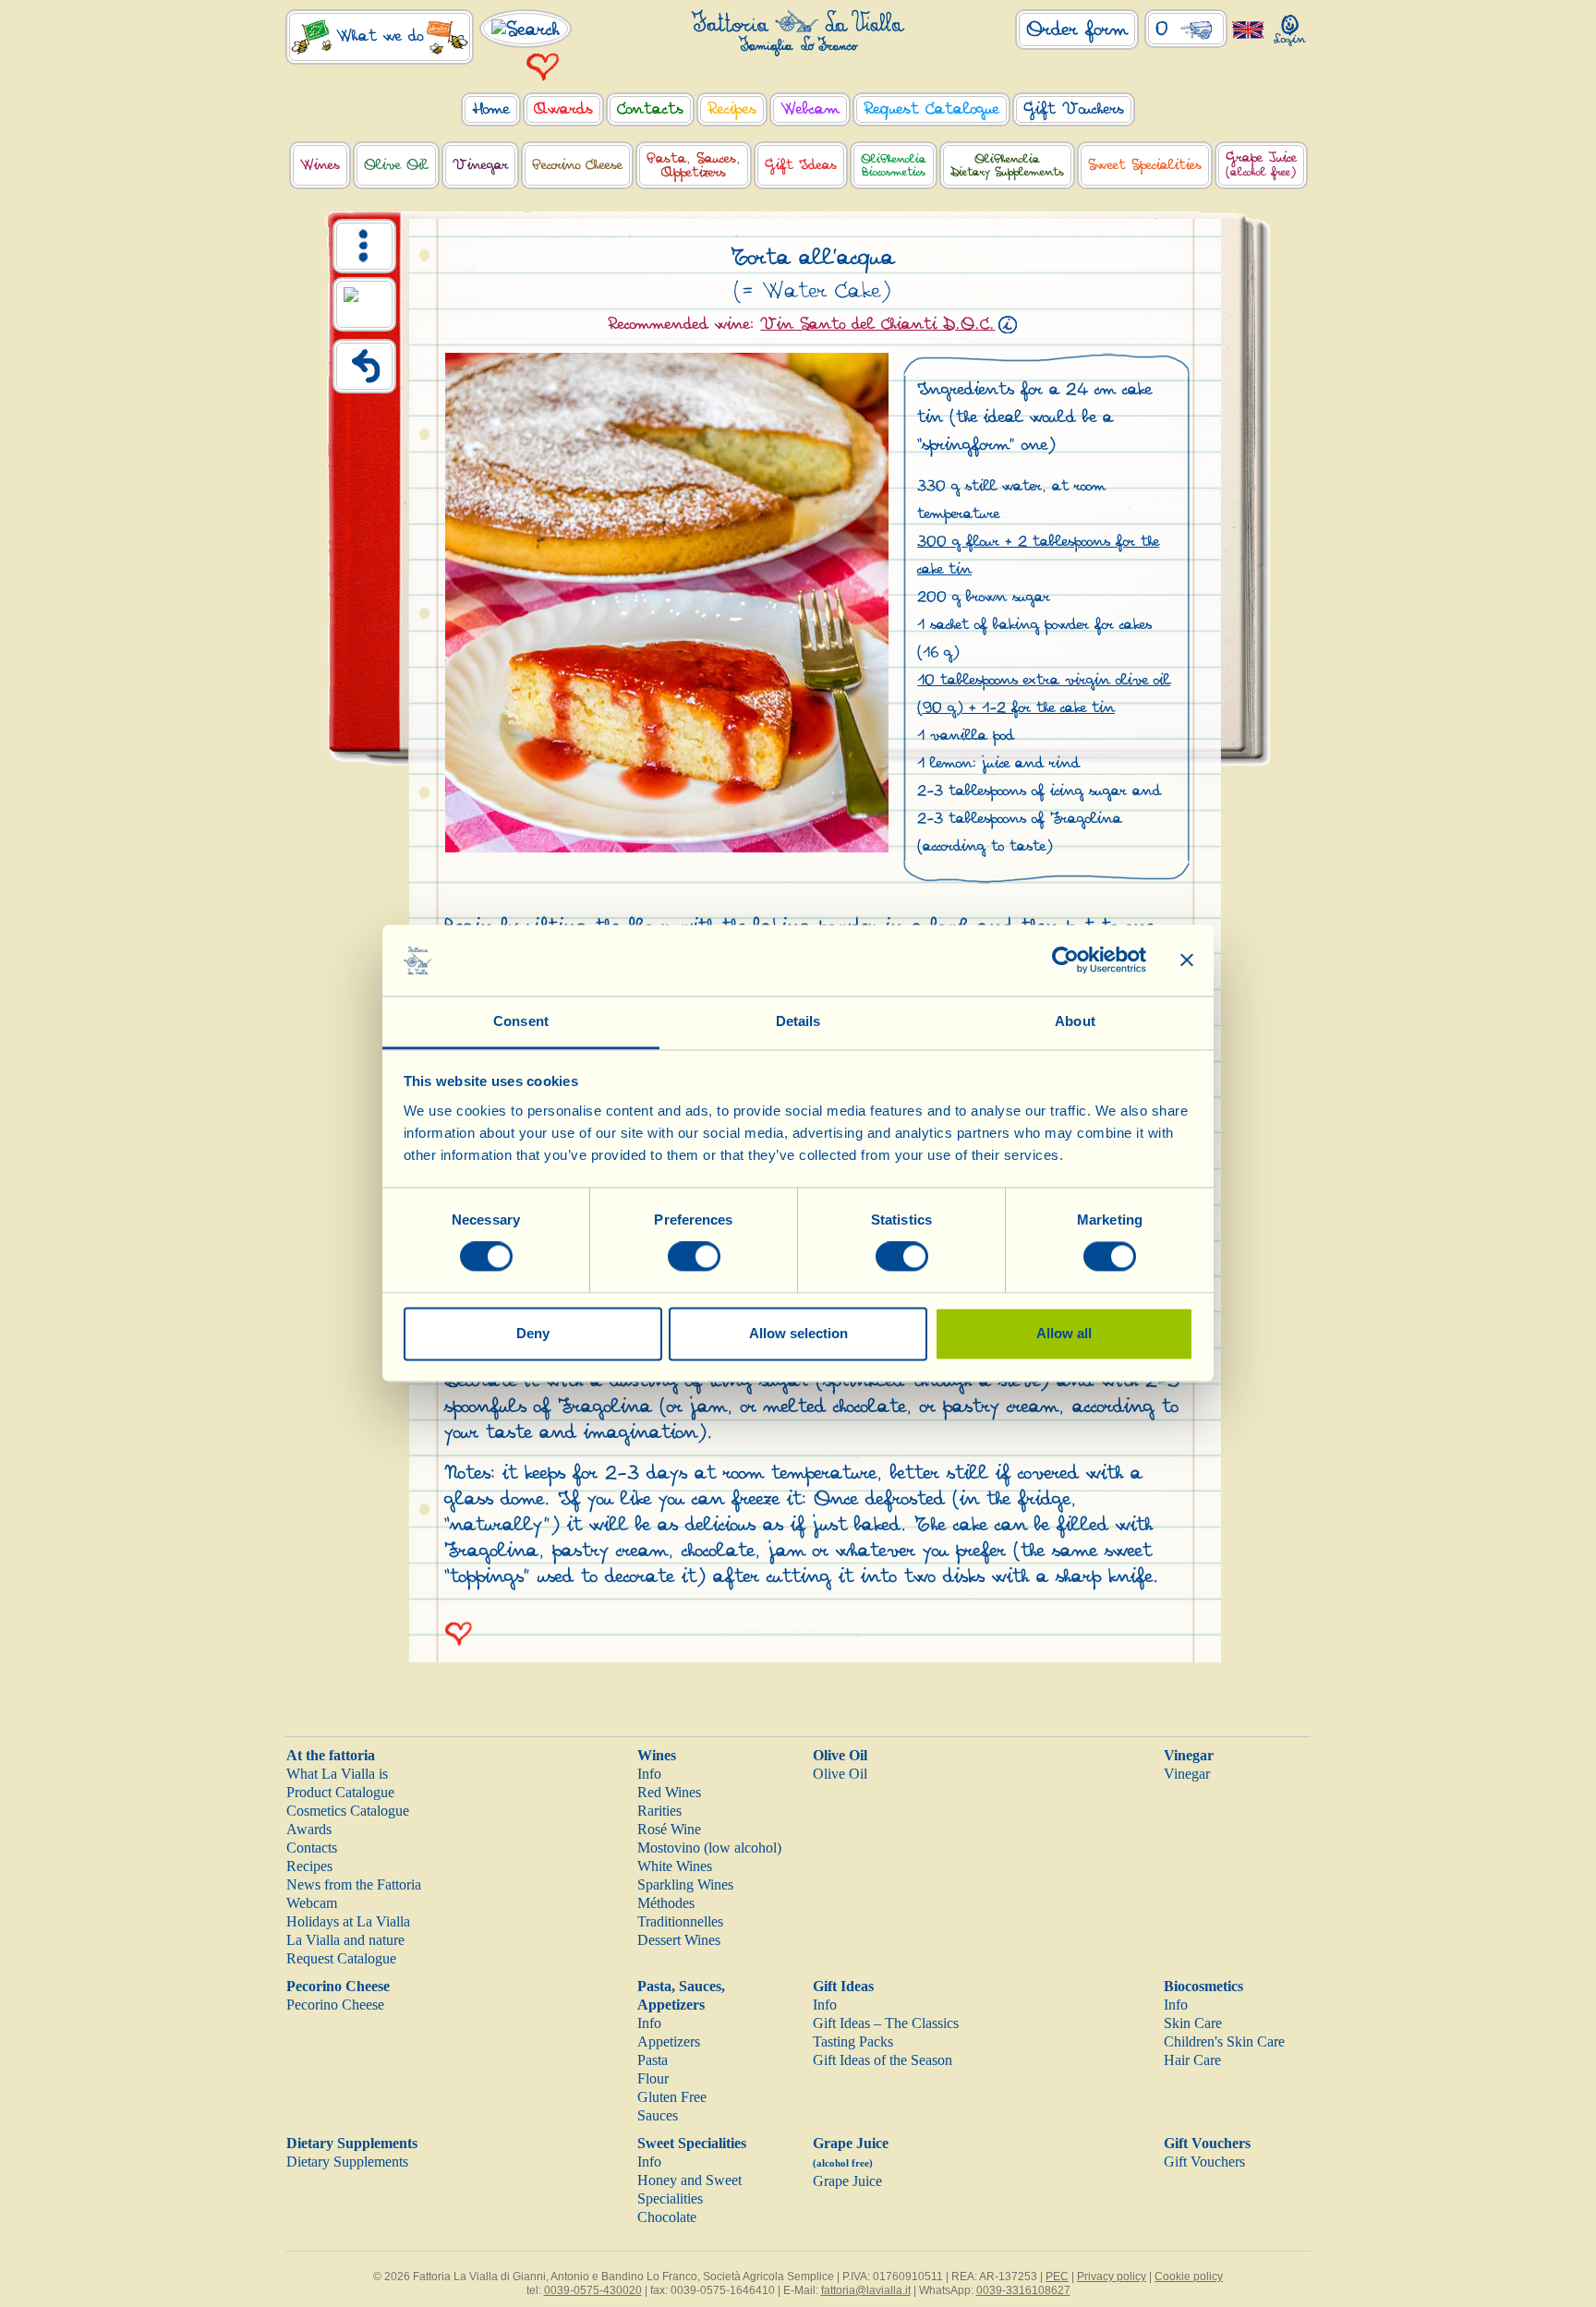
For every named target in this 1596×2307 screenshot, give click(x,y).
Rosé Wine (669, 1829)
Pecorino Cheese (338, 1986)
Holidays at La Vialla (348, 1921)
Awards (309, 1829)
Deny (533, 1333)
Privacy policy (1112, 2277)
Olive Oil (840, 1755)
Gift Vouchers (1207, 2143)
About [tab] (1075, 1021)
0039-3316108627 (1023, 2290)
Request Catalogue (341, 1958)
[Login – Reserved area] (1290, 26)
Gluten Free (672, 2097)
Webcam (312, 1903)
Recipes (309, 1866)
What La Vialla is (337, 1774)
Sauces (658, 2115)
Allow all (1064, 1333)
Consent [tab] (521, 1021)
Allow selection (798, 1333)
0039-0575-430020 (593, 2290)
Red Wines (669, 1792)
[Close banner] (1187, 960)
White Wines (675, 1866)
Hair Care (1192, 2060)
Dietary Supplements (352, 2143)
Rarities (659, 1811)
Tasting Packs (853, 2041)
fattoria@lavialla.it (866, 2290)
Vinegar (1189, 1755)
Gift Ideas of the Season (883, 2060)
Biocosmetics (1203, 1986)
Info (649, 1774)
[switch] (694, 1257)
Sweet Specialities (692, 2143)
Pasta (653, 2060)
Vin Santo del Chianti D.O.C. (877, 324)
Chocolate (667, 2217)
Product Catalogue (340, 1792)
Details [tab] (798, 1021)
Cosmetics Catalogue (348, 1811)
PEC (1057, 2277)
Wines (657, 1755)
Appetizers (669, 2041)
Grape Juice (847, 2181)
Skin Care (1193, 2023)
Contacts (312, 1848)
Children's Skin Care (1224, 2041)
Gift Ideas (843, 1986)
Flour (653, 2078)
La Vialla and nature (345, 1940)
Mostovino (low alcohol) (709, 1848)
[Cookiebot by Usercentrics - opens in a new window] (1065, 960)
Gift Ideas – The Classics (886, 2023)
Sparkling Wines (685, 1884)
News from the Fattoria (354, 1884)
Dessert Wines (679, 1940)
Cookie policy (1189, 2277)
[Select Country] (1248, 29)
